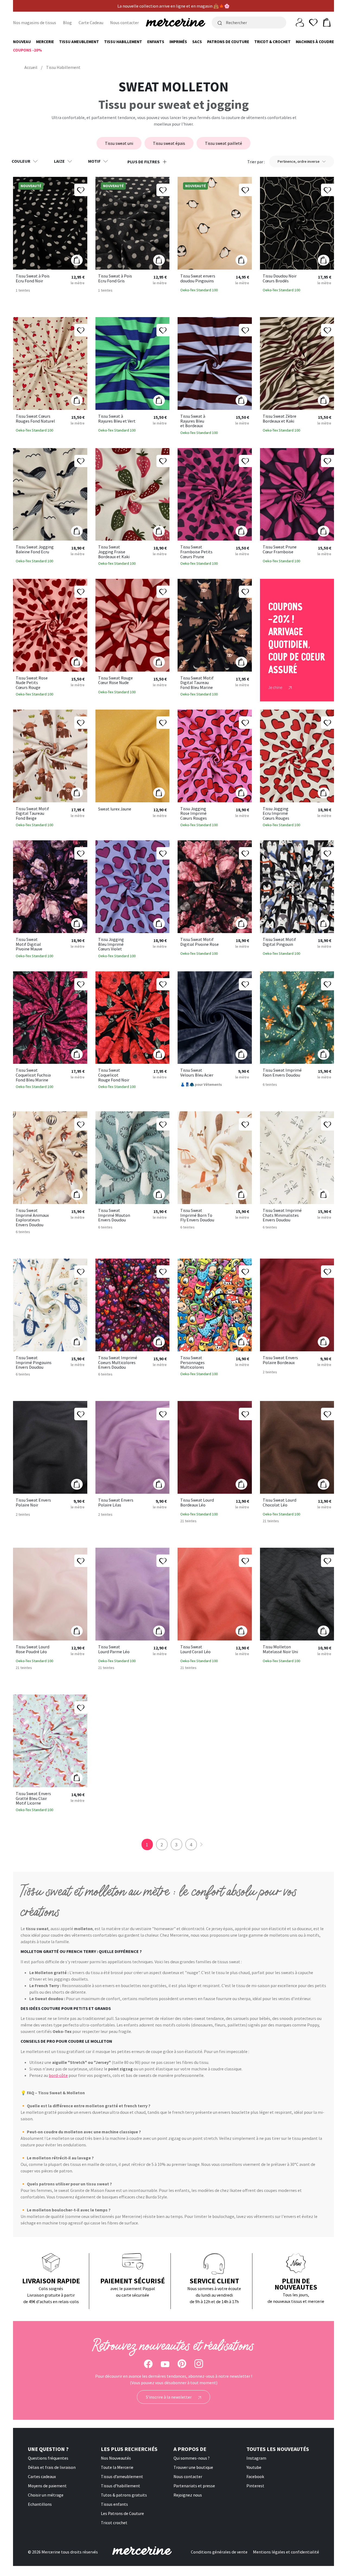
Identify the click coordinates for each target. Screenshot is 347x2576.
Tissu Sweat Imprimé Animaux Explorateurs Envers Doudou (32, 1218)
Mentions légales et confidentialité (286, 2552)
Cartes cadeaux (42, 2476)
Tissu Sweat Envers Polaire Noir (33, 1503)
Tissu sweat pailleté (224, 143)
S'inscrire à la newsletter (169, 2397)
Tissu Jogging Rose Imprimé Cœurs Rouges (194, 814)
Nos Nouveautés (116, 2458)
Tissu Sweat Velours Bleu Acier (197, 1073)
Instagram (256, 2458)
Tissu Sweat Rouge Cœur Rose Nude (115, 680)
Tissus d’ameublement (122, 2476)
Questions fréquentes (48, 2458)
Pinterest (255, 2486)
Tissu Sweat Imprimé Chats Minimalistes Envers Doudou (282, 1215)
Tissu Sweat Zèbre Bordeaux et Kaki (279, 419)
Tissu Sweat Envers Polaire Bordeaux (280, 1360)
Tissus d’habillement (121, 2486)
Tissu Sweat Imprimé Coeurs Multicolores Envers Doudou (118, 1363)
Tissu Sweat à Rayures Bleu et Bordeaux (193, 421)
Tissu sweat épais (169, 143)
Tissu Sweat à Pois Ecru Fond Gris (115, 278)
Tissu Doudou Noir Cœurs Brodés (280, 278)
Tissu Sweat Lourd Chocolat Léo (279, 1503)
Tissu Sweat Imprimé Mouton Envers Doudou (114, 1215)
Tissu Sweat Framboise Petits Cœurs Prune (196, 552)
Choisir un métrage (46, 2495)
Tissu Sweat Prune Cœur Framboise (280, 549)
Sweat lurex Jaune (115, 809)
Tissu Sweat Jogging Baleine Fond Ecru (35, 549)
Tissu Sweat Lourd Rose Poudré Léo (33, 1649)
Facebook (255, 2476)
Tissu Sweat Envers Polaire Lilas (116, 1503)
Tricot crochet (114, 2523)
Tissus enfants (114, 2504)
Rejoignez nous (188, 2495)
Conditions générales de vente (219, 2552)
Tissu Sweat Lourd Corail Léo (195, 1649)
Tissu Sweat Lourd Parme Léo (114, 1649)
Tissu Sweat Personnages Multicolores (192, 1363)
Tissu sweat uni (119, 143)
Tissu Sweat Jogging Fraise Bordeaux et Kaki (114, 552)
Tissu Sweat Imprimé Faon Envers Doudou (282, 1073)
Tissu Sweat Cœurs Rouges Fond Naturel (35, 419)
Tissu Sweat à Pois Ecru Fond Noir (33, 278)
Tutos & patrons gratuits (124, 2495)
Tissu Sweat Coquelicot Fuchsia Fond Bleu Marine (33, 1075)
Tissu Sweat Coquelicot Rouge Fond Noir (114, 1075)
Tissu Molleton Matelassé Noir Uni (280, 1649)
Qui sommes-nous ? (192, 2458)
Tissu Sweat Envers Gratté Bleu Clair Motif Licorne (33, 1798)
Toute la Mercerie (117, 2467)
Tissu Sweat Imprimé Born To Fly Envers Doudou (197, 1215)
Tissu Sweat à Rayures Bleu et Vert (117, 419)
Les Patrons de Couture (122, 2513)
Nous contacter (124, 23)
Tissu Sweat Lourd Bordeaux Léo (197, 1503)
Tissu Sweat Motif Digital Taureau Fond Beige (32, 814)
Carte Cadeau (91, 23)
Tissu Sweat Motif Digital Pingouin (279, 942)
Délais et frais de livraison (52, 2467)
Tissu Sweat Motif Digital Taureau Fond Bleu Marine (197, 683)
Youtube (254, 2467)
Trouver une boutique (193, 2467)
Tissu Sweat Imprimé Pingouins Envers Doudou (34, 1363)
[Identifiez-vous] (300, 22)
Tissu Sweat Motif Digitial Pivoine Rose (200, 942)
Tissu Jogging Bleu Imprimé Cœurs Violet (111, 944)
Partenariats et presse (194, 2486)
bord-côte (58, 2075)
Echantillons (40, 2504)
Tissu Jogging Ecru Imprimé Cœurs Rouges (276, 814)
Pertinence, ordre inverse (299, 161)
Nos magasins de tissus (35, 23)
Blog (67, 23)
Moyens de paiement (47, 2486)
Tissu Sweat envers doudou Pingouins (198, 278)
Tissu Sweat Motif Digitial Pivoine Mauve (29, 944)
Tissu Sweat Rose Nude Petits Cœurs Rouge (32, 683)
